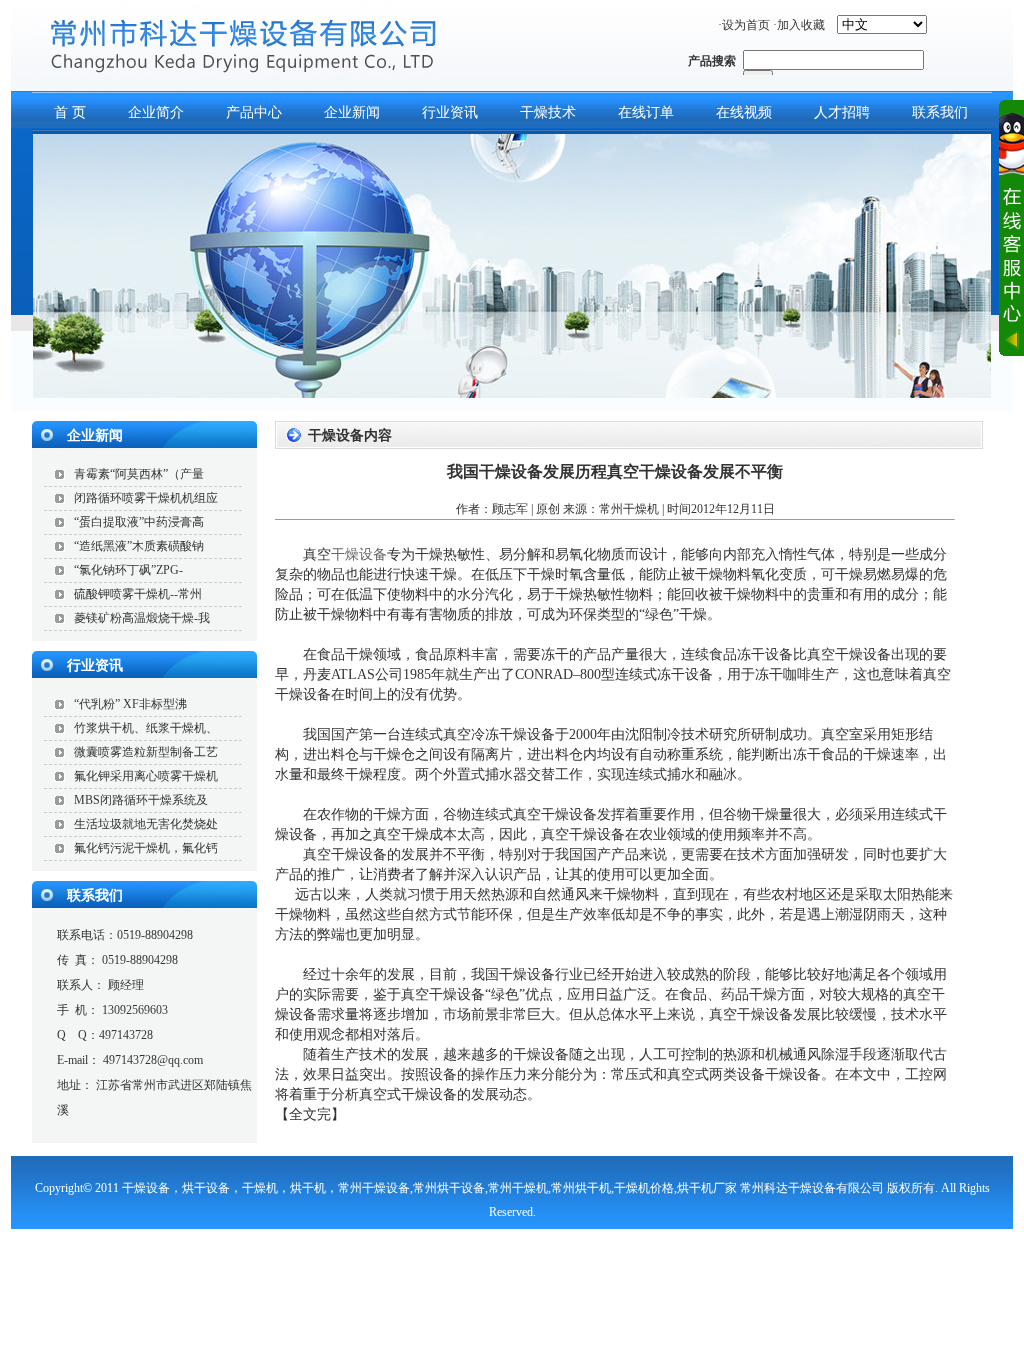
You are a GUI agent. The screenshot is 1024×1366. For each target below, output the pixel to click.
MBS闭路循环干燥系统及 (141, 800)
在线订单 (646, 112)
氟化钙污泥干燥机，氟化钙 (146, 848)
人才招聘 (842, 112)
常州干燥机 (629, 509)
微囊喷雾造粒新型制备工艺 (146, 752)
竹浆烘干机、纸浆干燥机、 (146, 728)
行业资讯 (450, 112)
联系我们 (95, 895)
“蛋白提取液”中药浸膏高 (139, 522)
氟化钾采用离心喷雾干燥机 (146, 776)
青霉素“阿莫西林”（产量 (139, 474)
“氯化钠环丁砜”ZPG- (128, 570)
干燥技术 (548, 112)
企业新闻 (352, 112)
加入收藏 (801, 25)
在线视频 (744, 112)
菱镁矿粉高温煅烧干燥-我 (142, 618)
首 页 (70, 112)
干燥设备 (359, 554)
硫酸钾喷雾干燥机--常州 (138, 594)
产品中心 (254, 112)
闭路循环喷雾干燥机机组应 (146, 498)
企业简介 (156, 112)
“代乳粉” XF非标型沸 (130, 704)
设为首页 (746, 25)
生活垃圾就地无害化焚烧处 (146, 824)
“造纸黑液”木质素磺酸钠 (139, 546)
